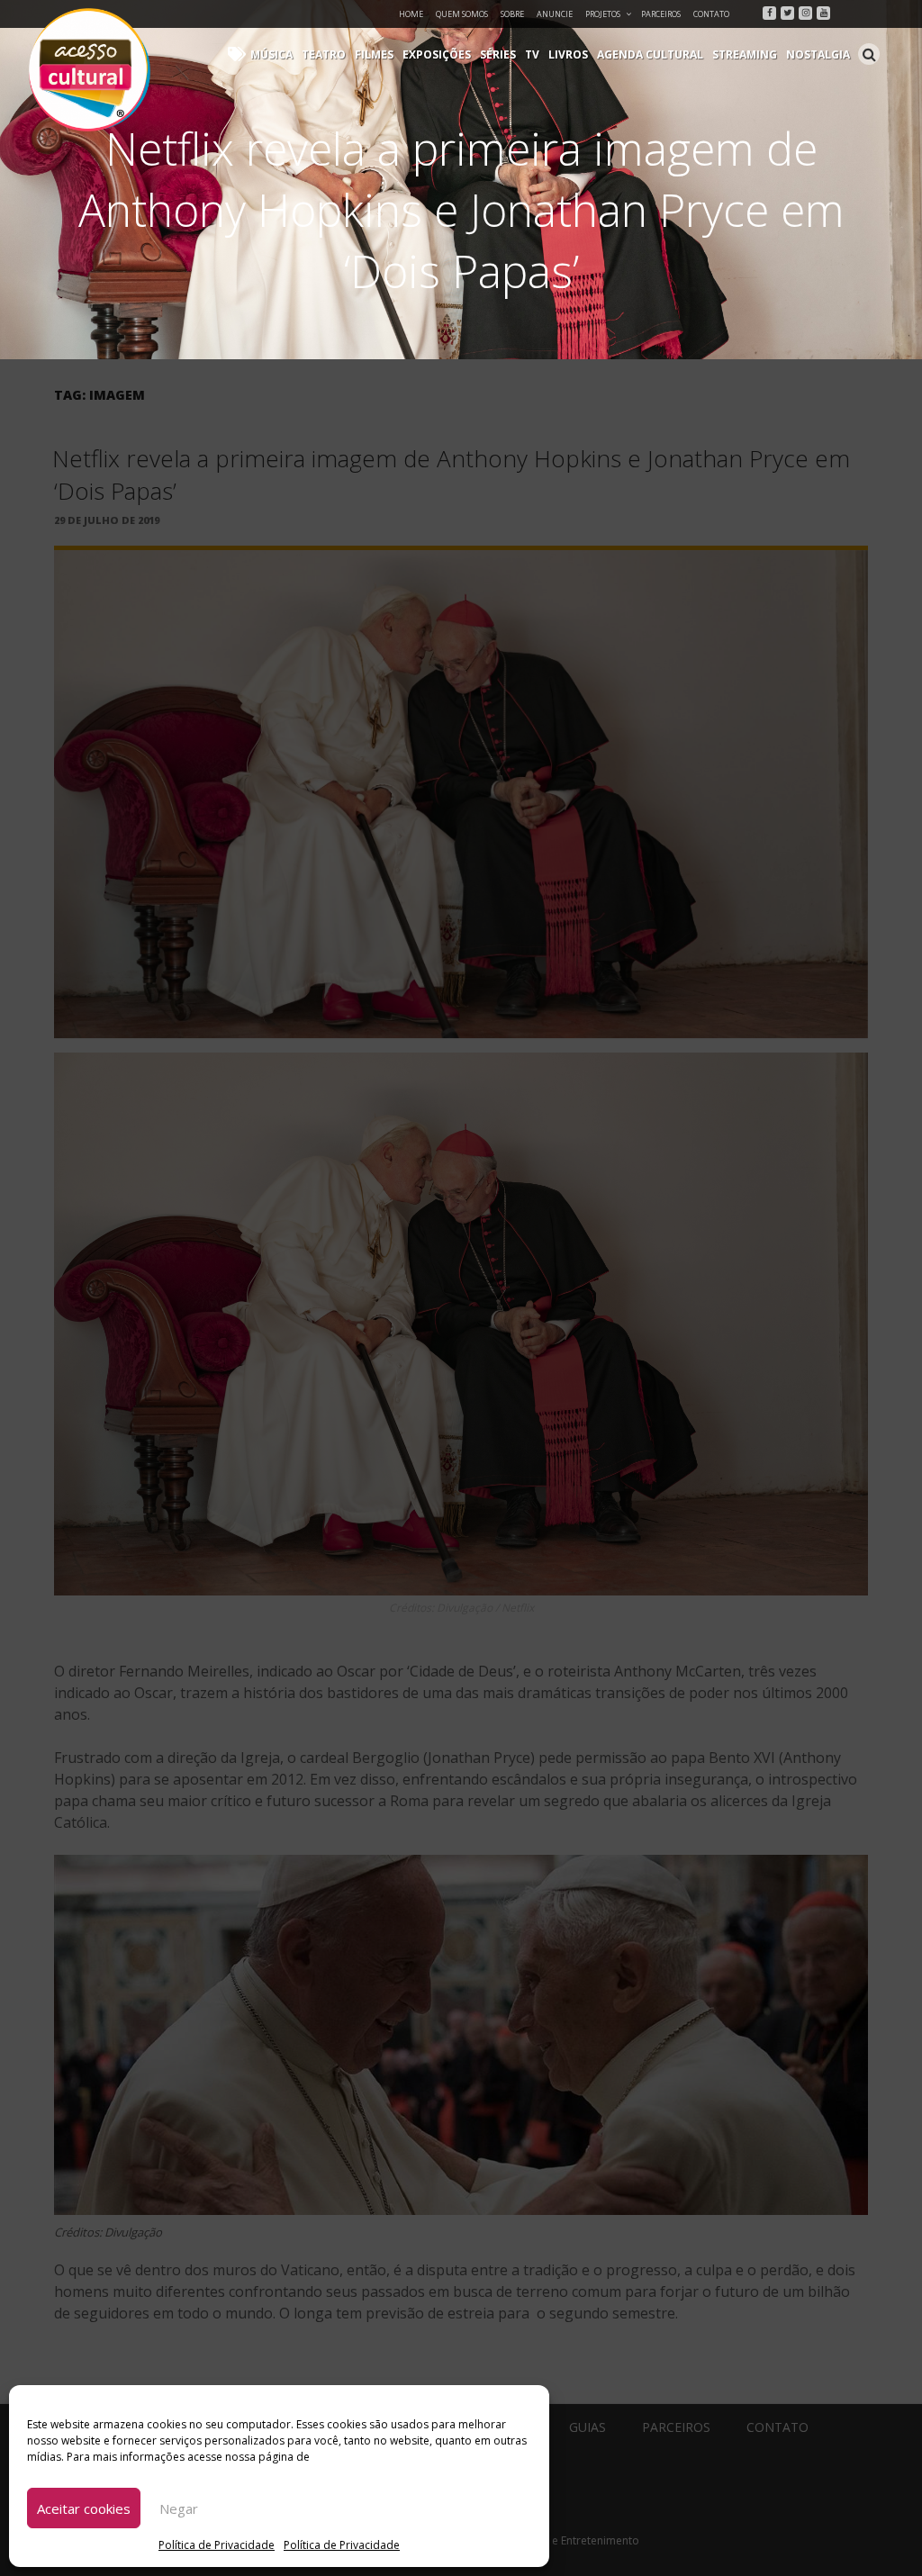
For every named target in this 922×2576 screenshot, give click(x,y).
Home (411, 14)
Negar (179, 2508)
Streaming (745, 54)
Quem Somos (462, 14)
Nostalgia (818, 54)
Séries (498, 54)
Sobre (512, 14)
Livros (568, 54)
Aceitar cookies (84, 2508)
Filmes (374, 54)
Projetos (603, 14)
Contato (711, 14)
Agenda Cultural (650, 54)
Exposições (437, 54)
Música (271, 54)
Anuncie (555, 14)
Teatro (324, 54)
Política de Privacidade (217, 2545)
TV (532, 54)
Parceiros (661, 14)
